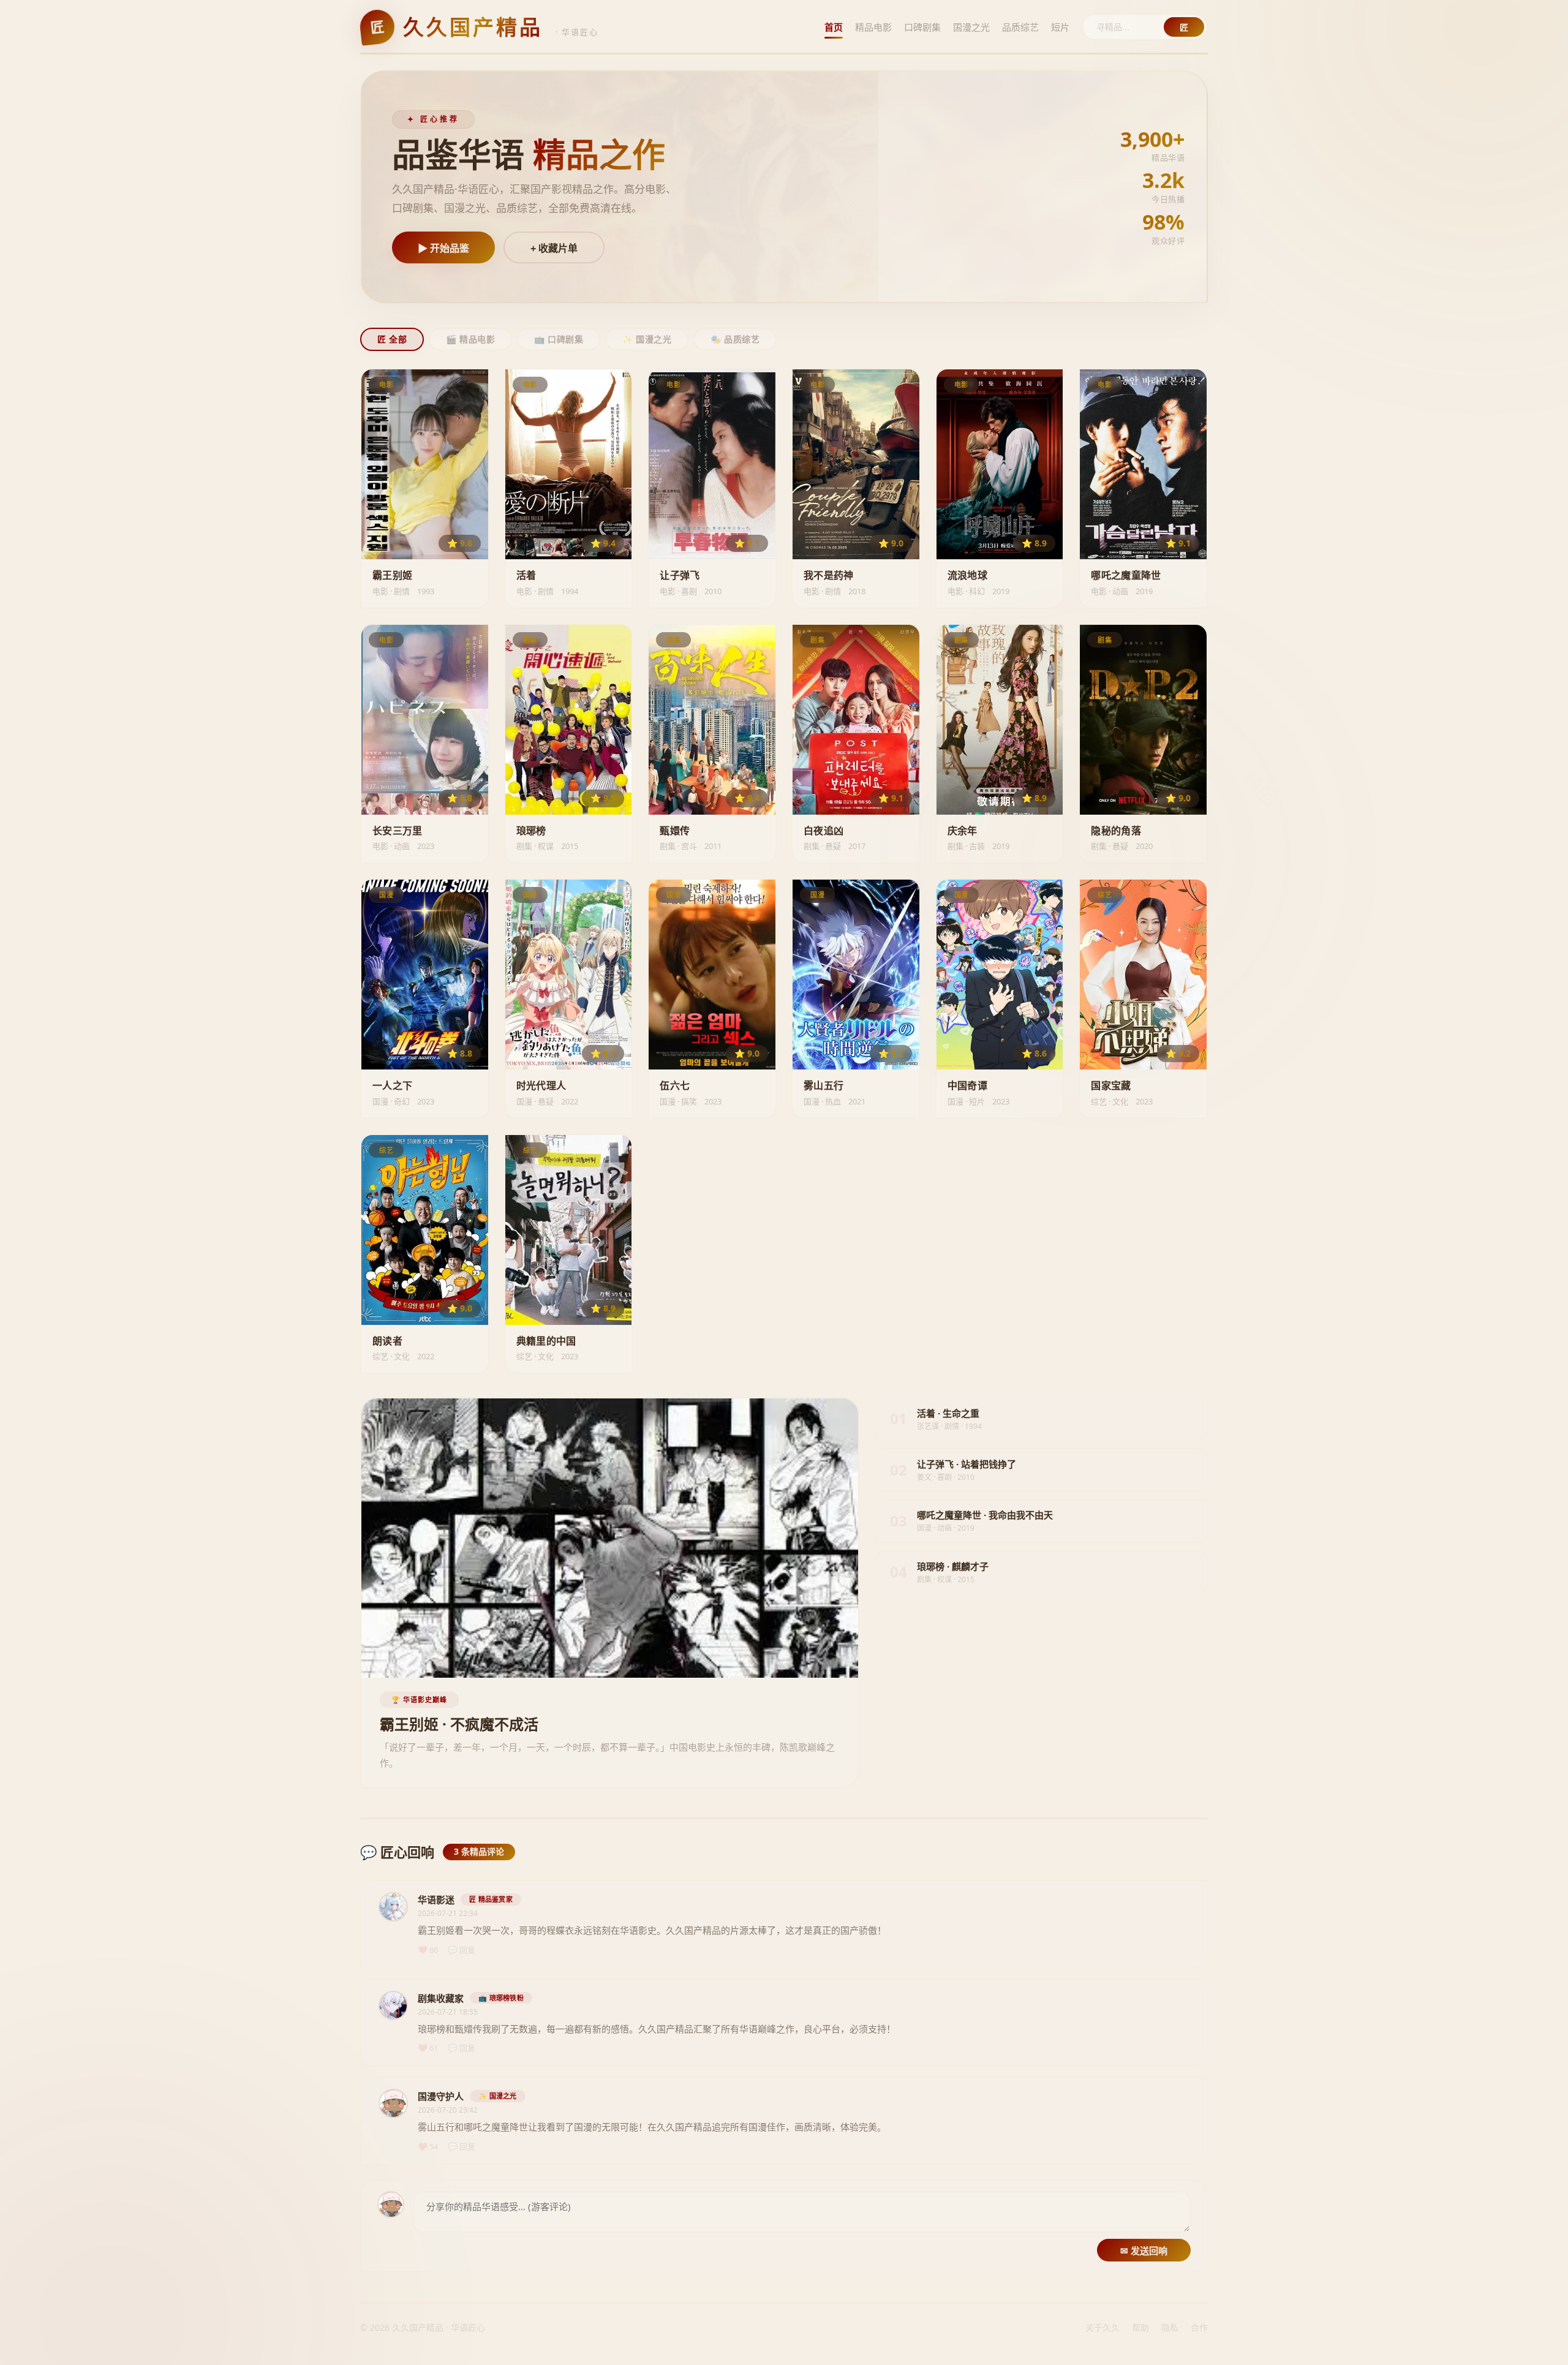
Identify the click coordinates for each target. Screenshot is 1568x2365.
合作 (1199, 2327)
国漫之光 (971, 27)
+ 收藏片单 (554, 248)
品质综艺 (1020, 27)
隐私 (1170, 2327)
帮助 (1140, 2327)
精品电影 (873, 27)
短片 (1060, 27)
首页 (834, 27)
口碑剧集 (922, 27)
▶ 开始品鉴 (443, 248)
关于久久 (1102, 2327)
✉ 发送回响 (1144, 2251)
